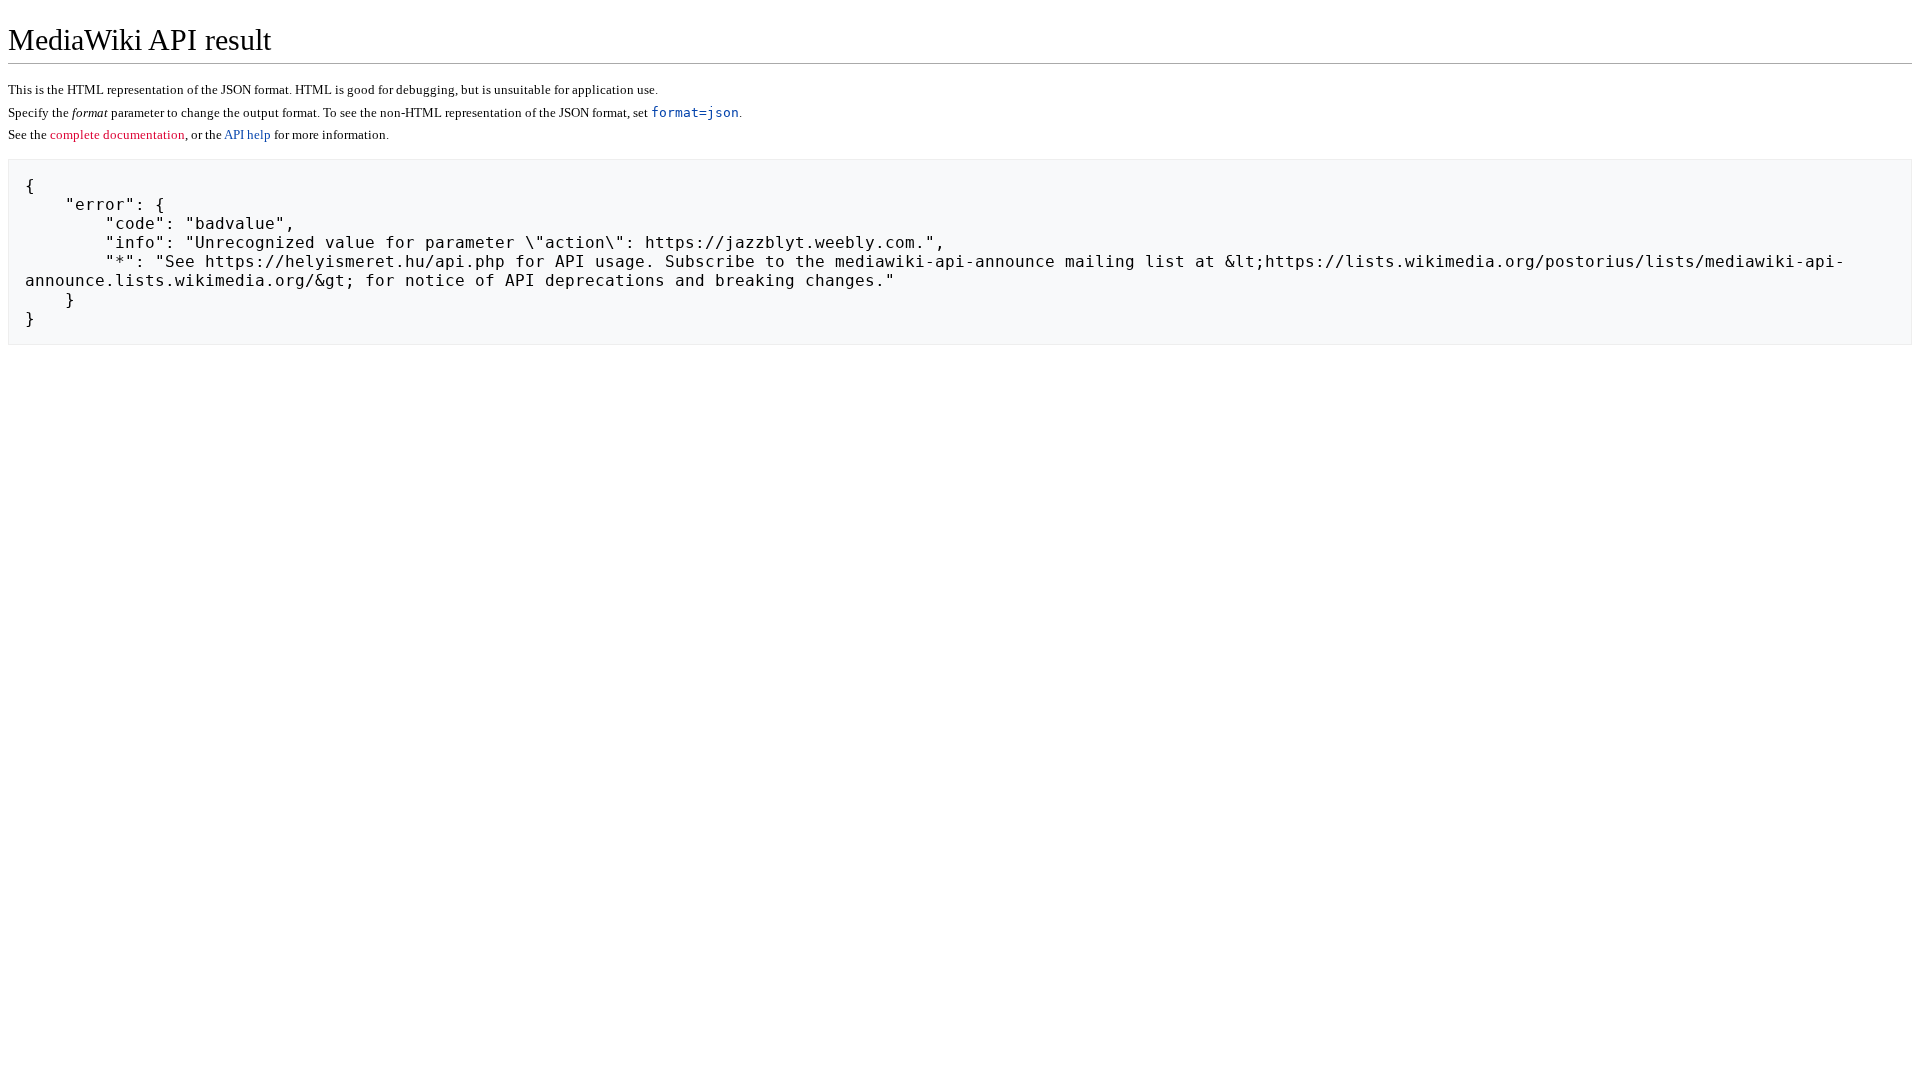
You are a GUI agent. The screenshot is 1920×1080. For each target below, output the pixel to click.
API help (247, 134)
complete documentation (117, 134)
